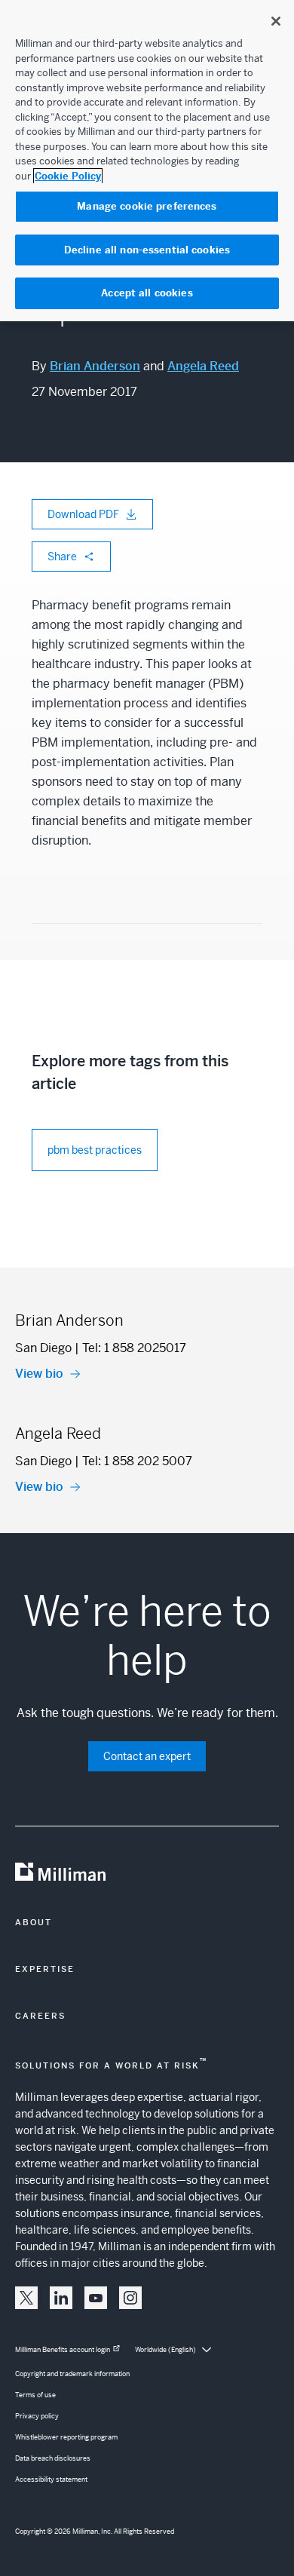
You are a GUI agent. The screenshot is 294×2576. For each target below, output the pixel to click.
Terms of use (35, 2395)
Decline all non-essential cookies (147, 250)
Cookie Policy (68, 176)
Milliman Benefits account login (63, 2350)
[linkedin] (61, 2298)
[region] (147, 161)
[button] (26, 2298)
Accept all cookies (147, 293)
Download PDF (83, 514)
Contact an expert (147, 1756)
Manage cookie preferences (147, 206)
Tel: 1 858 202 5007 (137, 1461)
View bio (39, 1374)
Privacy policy (37, 2416)
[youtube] (96, 2298)
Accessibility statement (51, 2479)
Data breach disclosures (53, 2458)
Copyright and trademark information (72, 2374)
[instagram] (130, 2298)
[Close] (276, 21)
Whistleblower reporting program (66, 2437)
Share (62, 557)
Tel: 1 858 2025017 (134, 1348)
